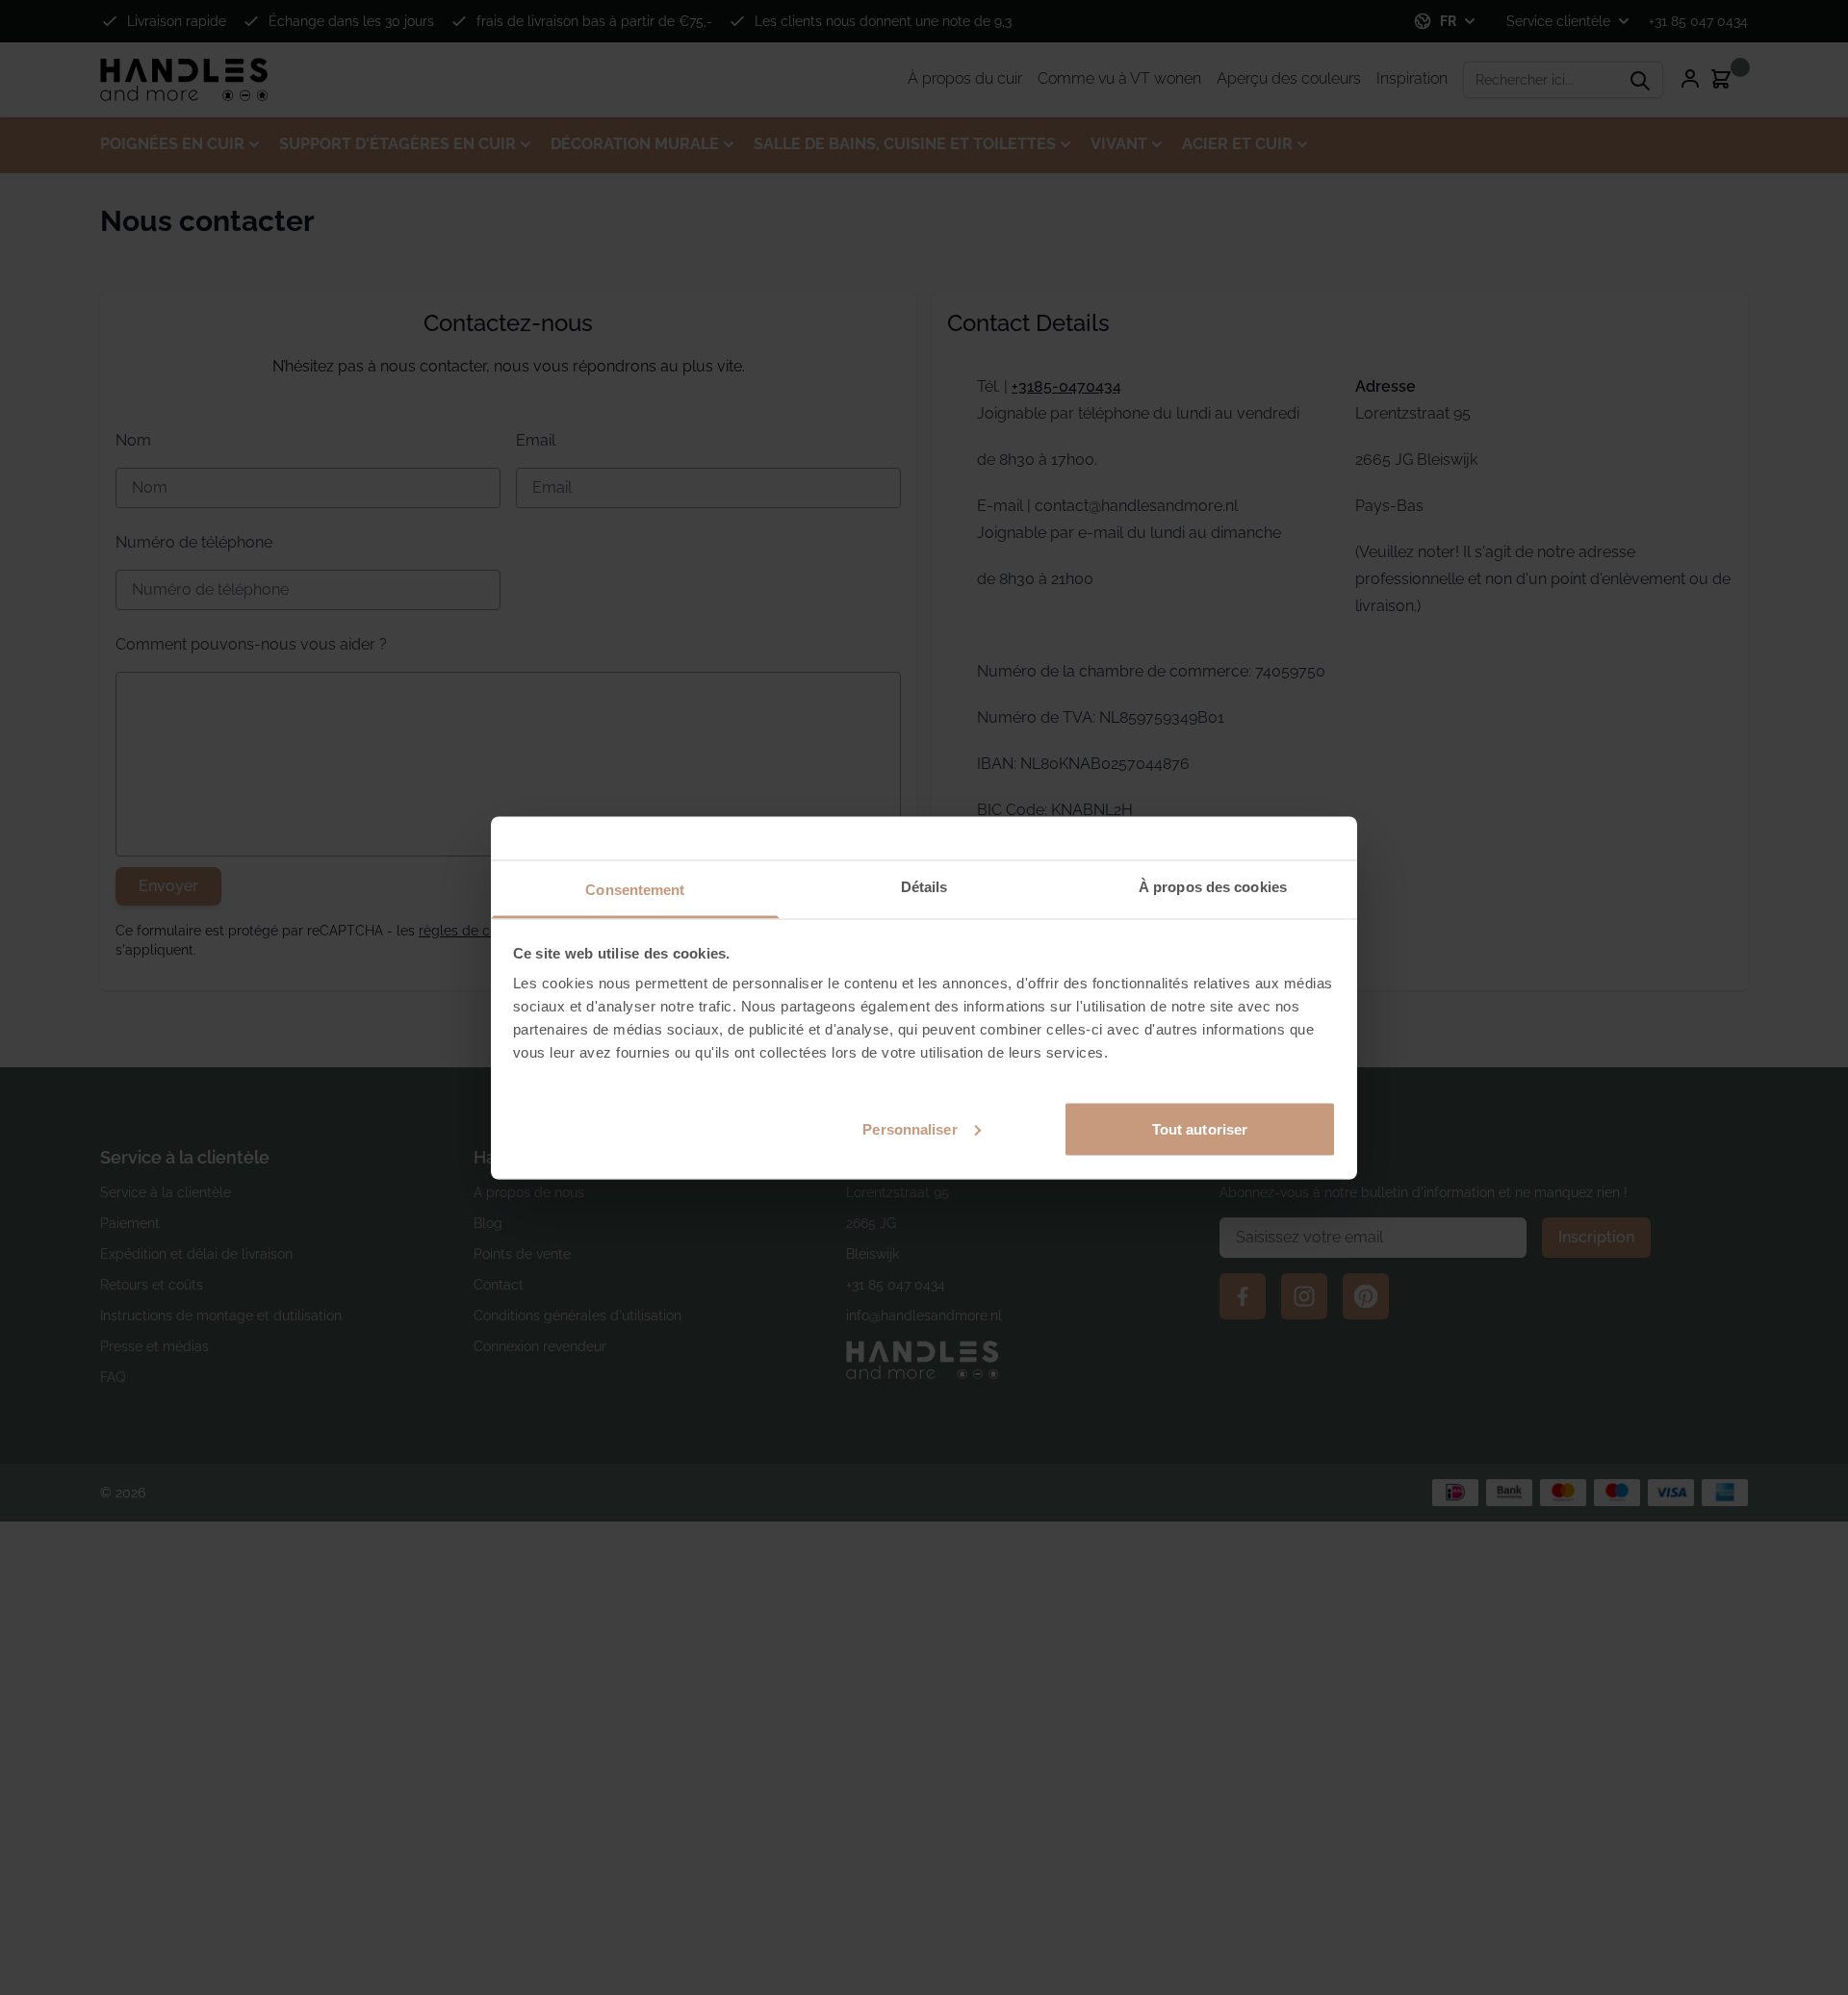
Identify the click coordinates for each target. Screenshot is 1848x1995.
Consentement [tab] (635, 889)
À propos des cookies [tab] (1213, 886)
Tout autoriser (1200, 1128)
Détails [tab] (924, 886)
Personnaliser (910, 1128)
